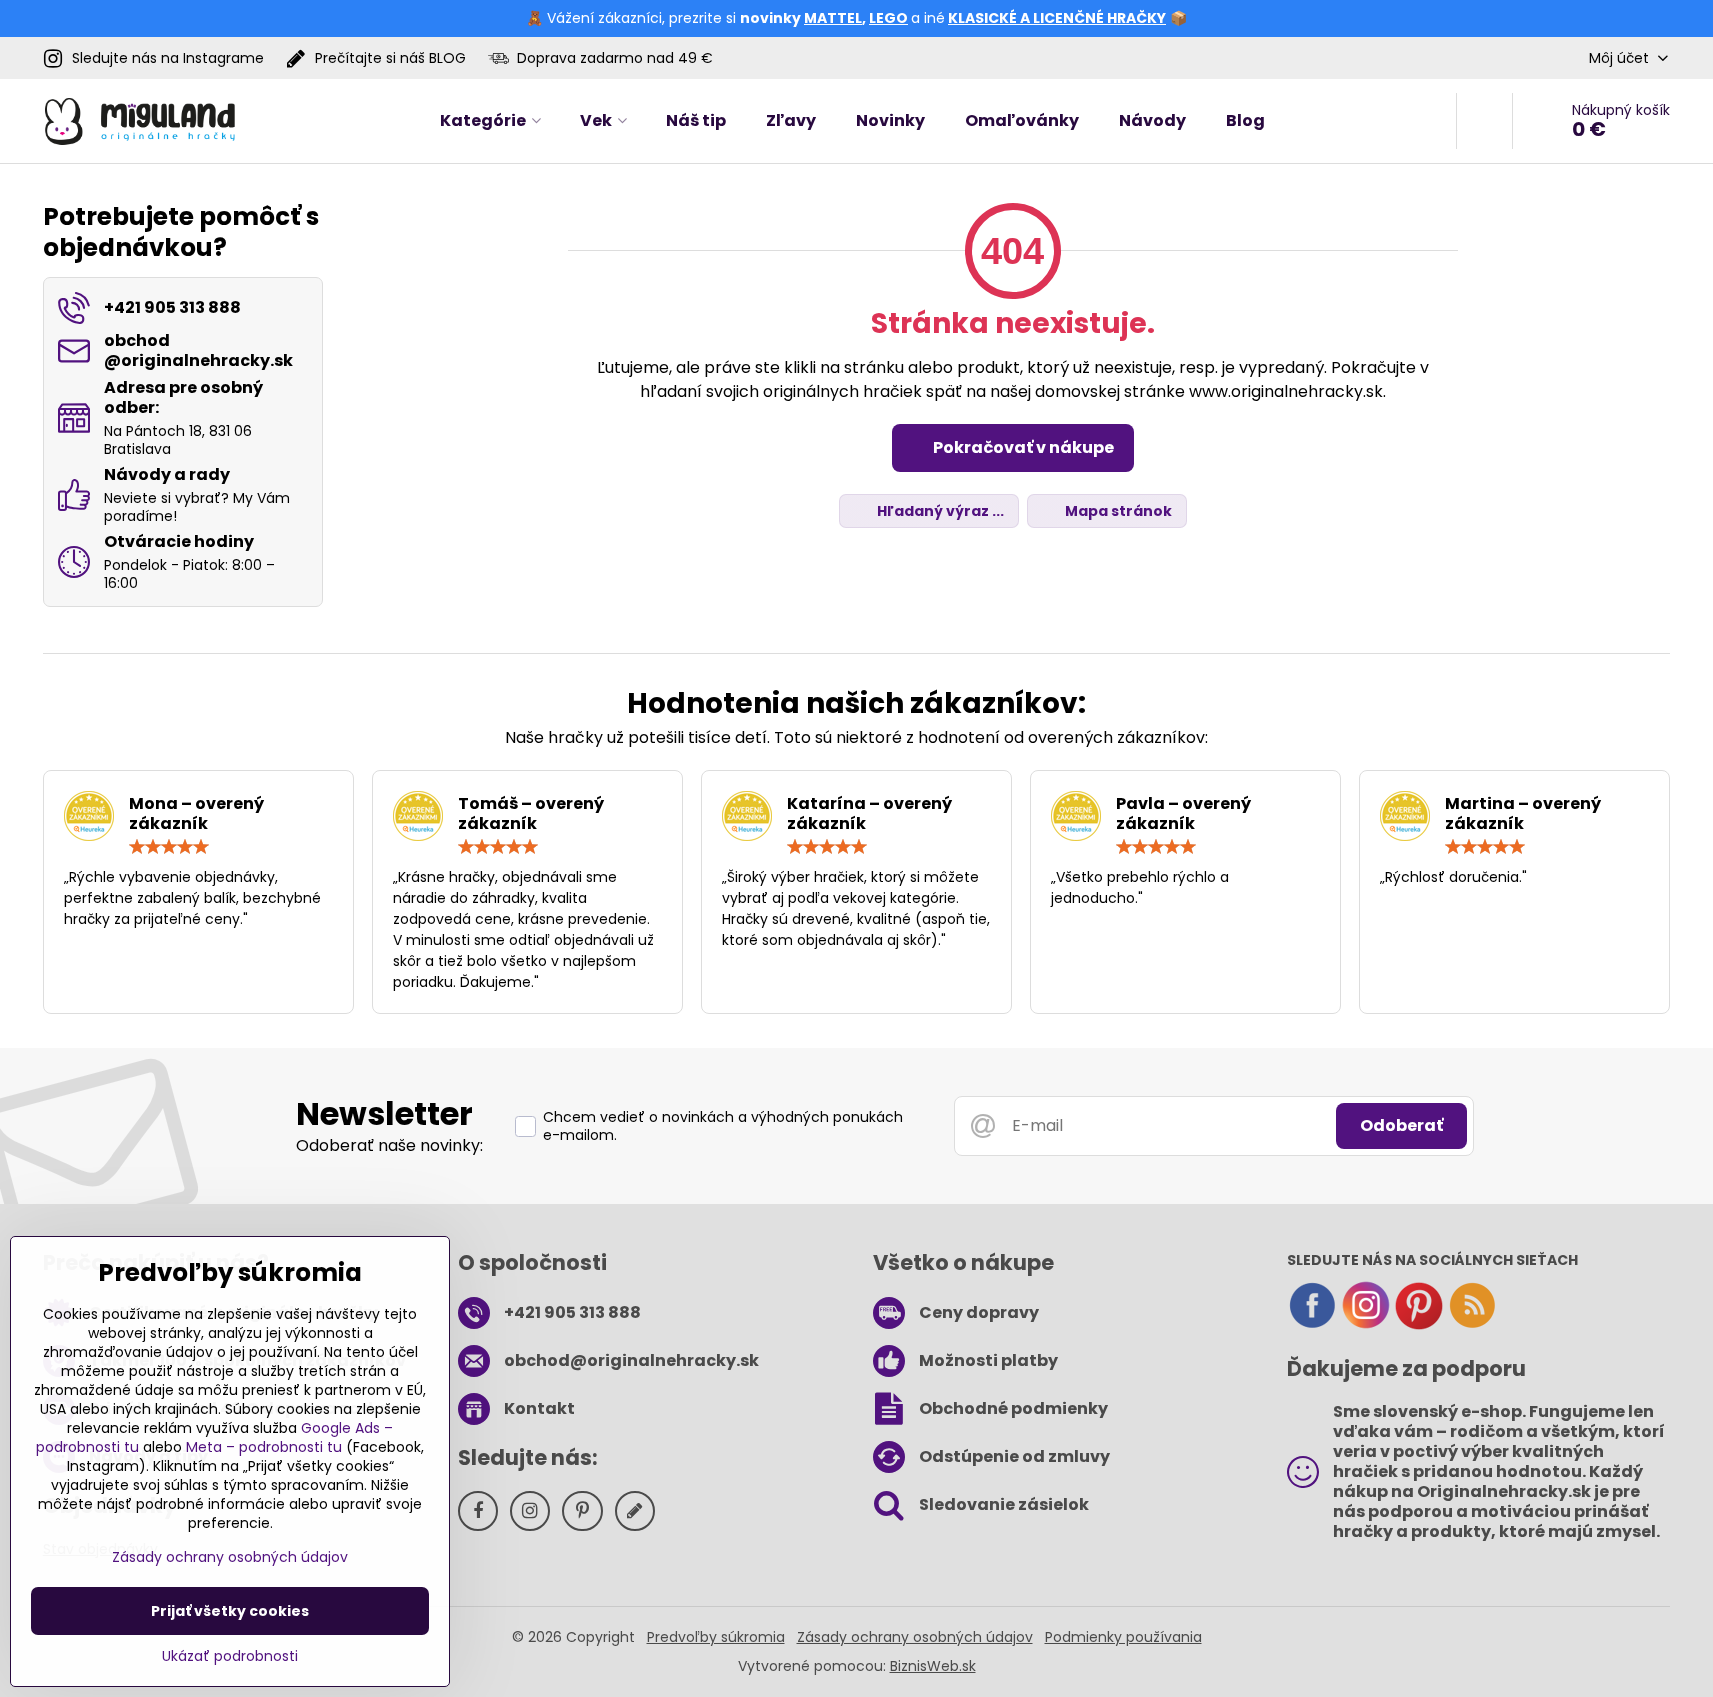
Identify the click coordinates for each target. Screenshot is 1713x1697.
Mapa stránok (1117, 511)
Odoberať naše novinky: (389, 1145)
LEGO (888, 18)
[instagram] (1366, 1325)
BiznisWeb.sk (933, 1666)
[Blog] (1472, 1325)
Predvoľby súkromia (716, 1637)
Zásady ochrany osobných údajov (915, 1637)
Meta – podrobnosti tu (264, 1447)
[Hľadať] (1484, 121)
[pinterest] (1419, 1325)
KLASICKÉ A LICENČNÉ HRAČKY (1057, 18)
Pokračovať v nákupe (1022, 447)
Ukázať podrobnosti (230, 1656)
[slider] (169, 847)
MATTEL (833, 18)
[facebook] (1312, 1325)
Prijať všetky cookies (230, 1611)
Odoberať (1401, 1125)
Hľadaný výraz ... (939, 511)
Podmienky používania (1123, 1637)
